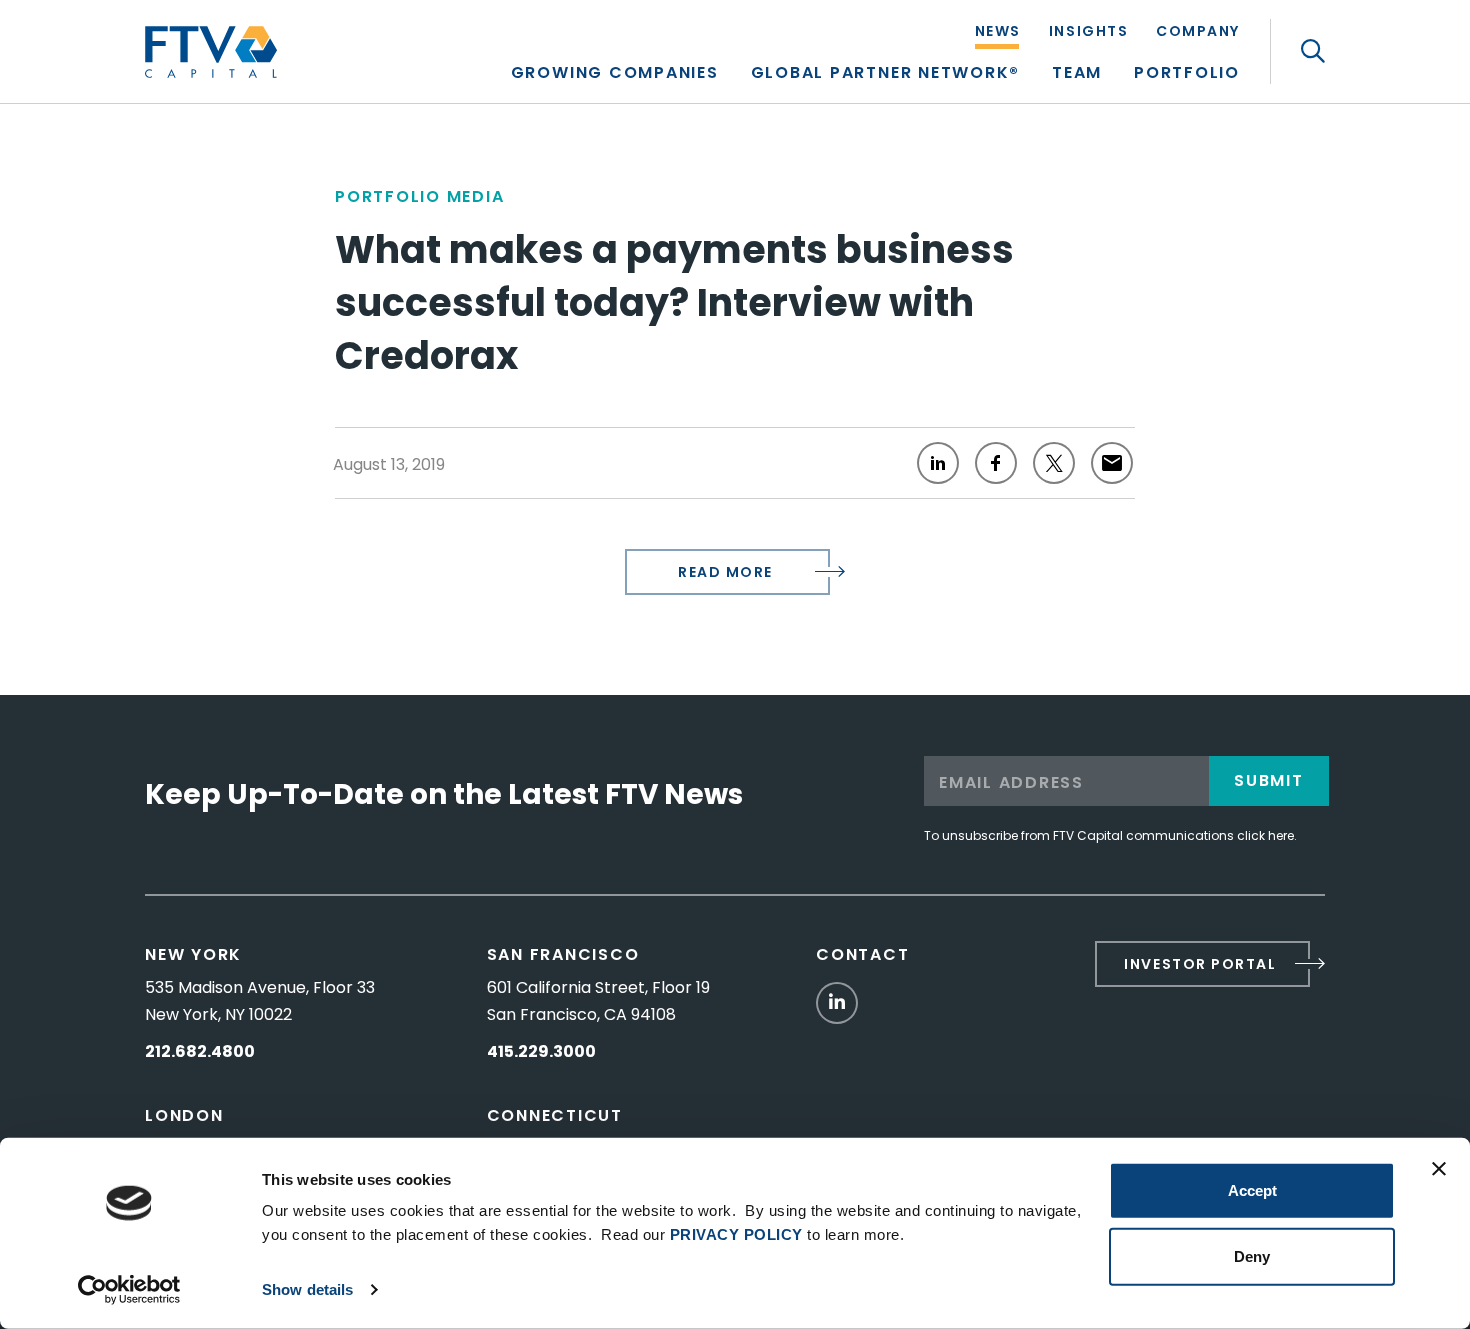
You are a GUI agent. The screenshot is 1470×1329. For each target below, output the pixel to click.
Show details (307, 1289)
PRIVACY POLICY (736, 1234)
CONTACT (862, 954)
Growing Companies (615, 74)
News (998, 32)
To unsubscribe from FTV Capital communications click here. (1110, 835)
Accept (1252, 1190)
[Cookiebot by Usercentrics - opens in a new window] (129, 1290)
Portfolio (1187, 74)
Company (1198, 32)
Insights (1088, 32)
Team (1077, 74)
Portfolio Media (419, 196)
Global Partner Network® (885, 74)
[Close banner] (1439, 1169)
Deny (1252, 1255)
